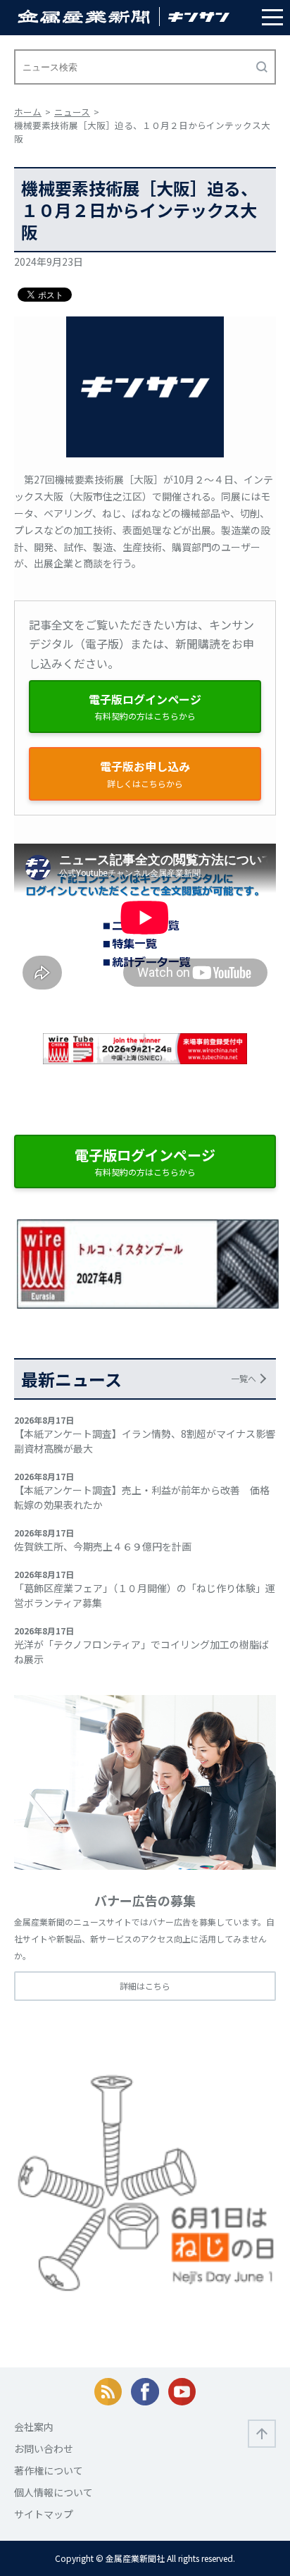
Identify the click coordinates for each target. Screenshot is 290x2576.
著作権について (49, 2470)
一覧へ (244, 1378)
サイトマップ (44, 2514)
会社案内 (34, 2427)
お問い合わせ (44, 2448)
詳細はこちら (145, 1986)
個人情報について (53, 2492)
